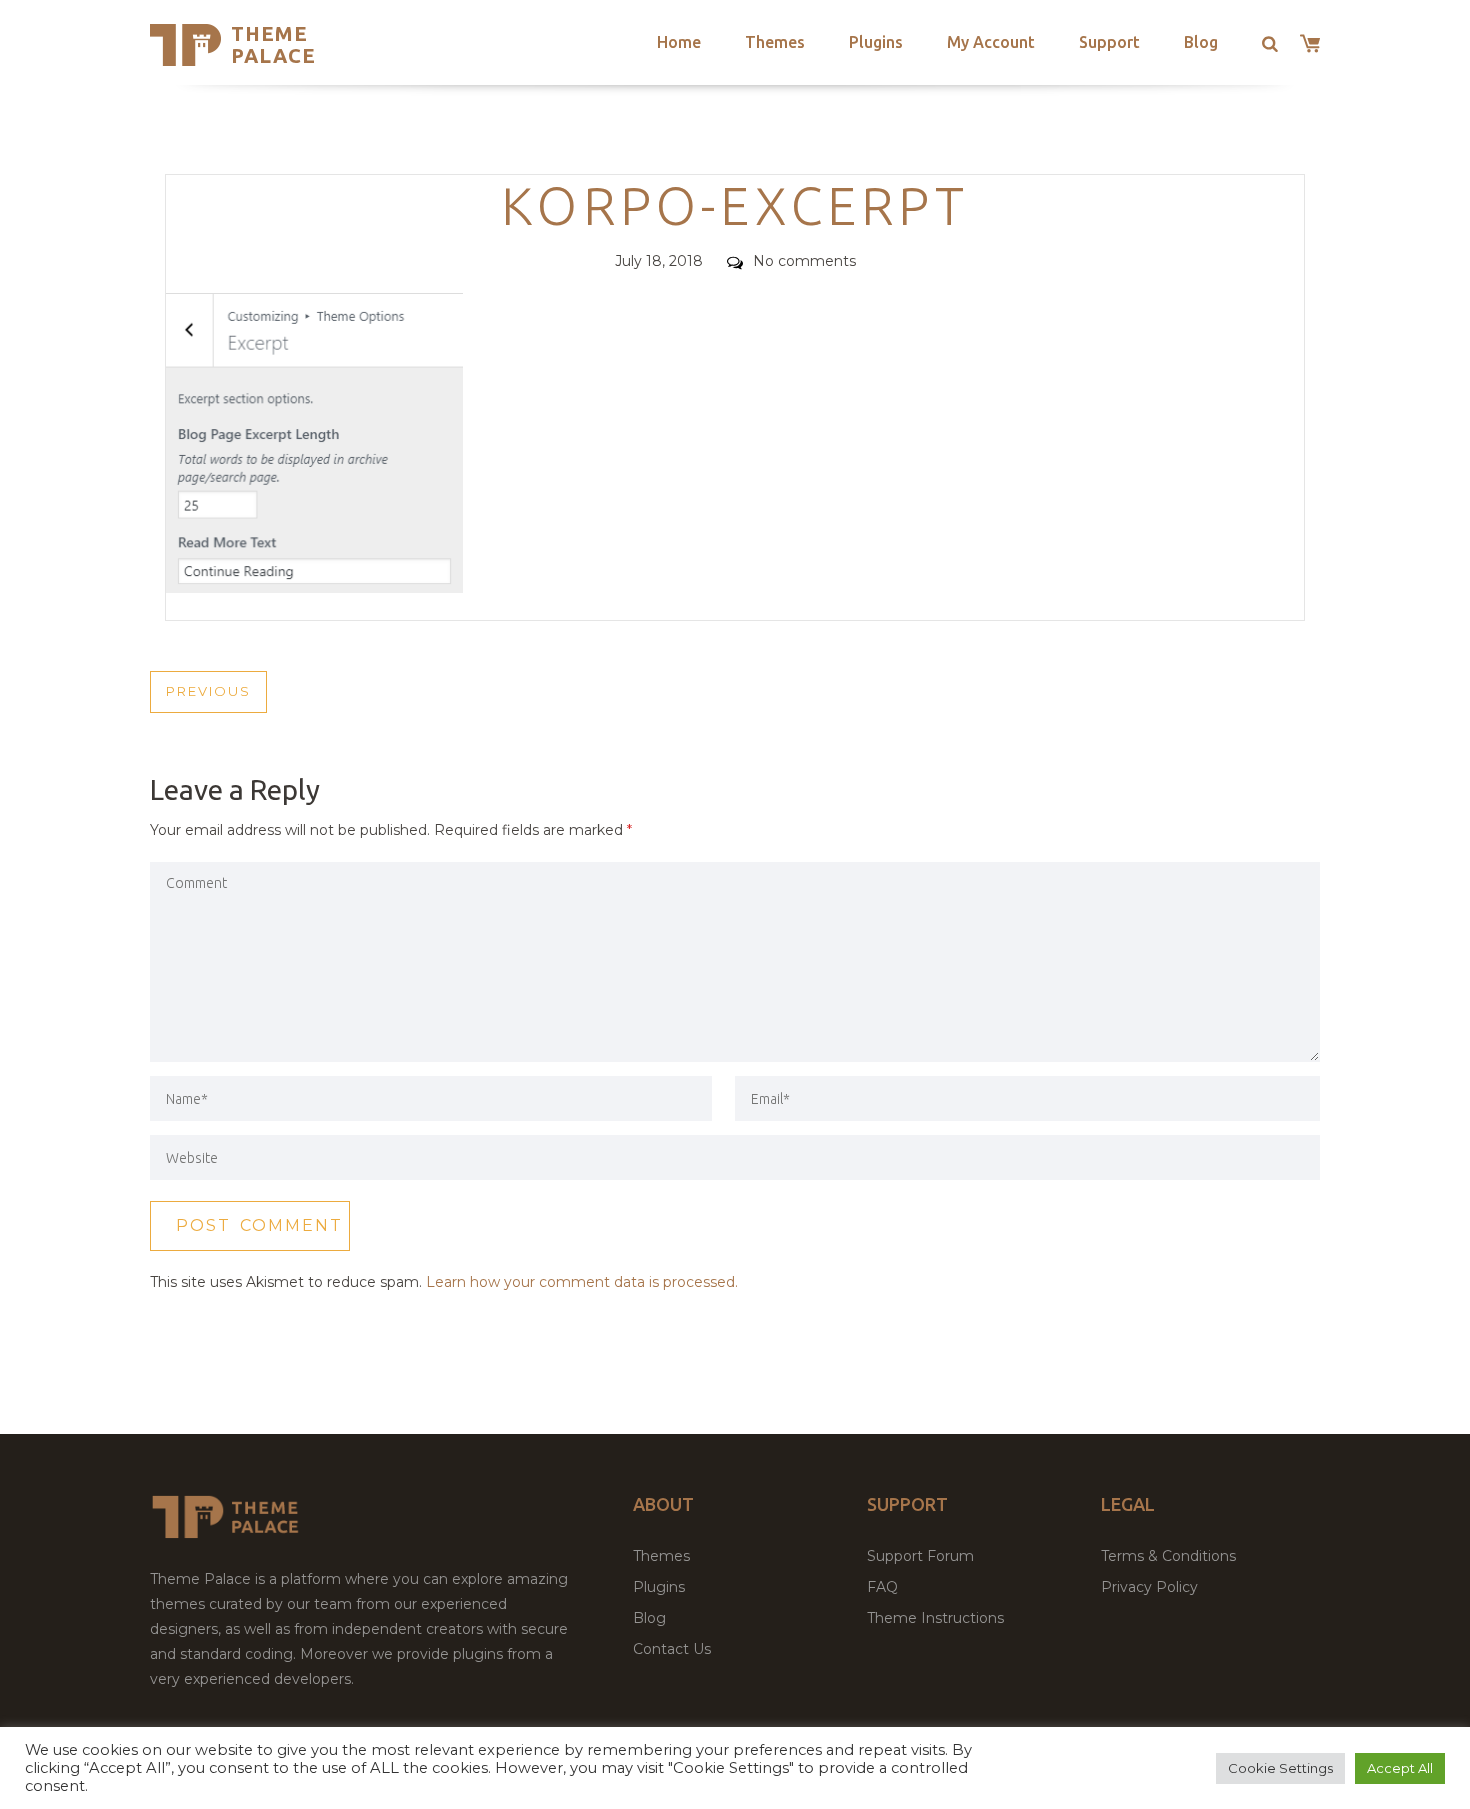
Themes (775, 42)
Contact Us (672, 1649)
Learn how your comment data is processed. (582, 1282)
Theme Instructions (935, 1618)
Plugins (876, 42)
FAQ (882, 1587)
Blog (1201, 42)
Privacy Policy (1149, 1587)
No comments (804, 261)
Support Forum (920, 1556)
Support (1109, 42)
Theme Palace (273, 44)
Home (679, 42)
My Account (991, 42)
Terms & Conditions (1168, 1556)
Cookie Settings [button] (1280, 1768)
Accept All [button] (1400, 1768)
